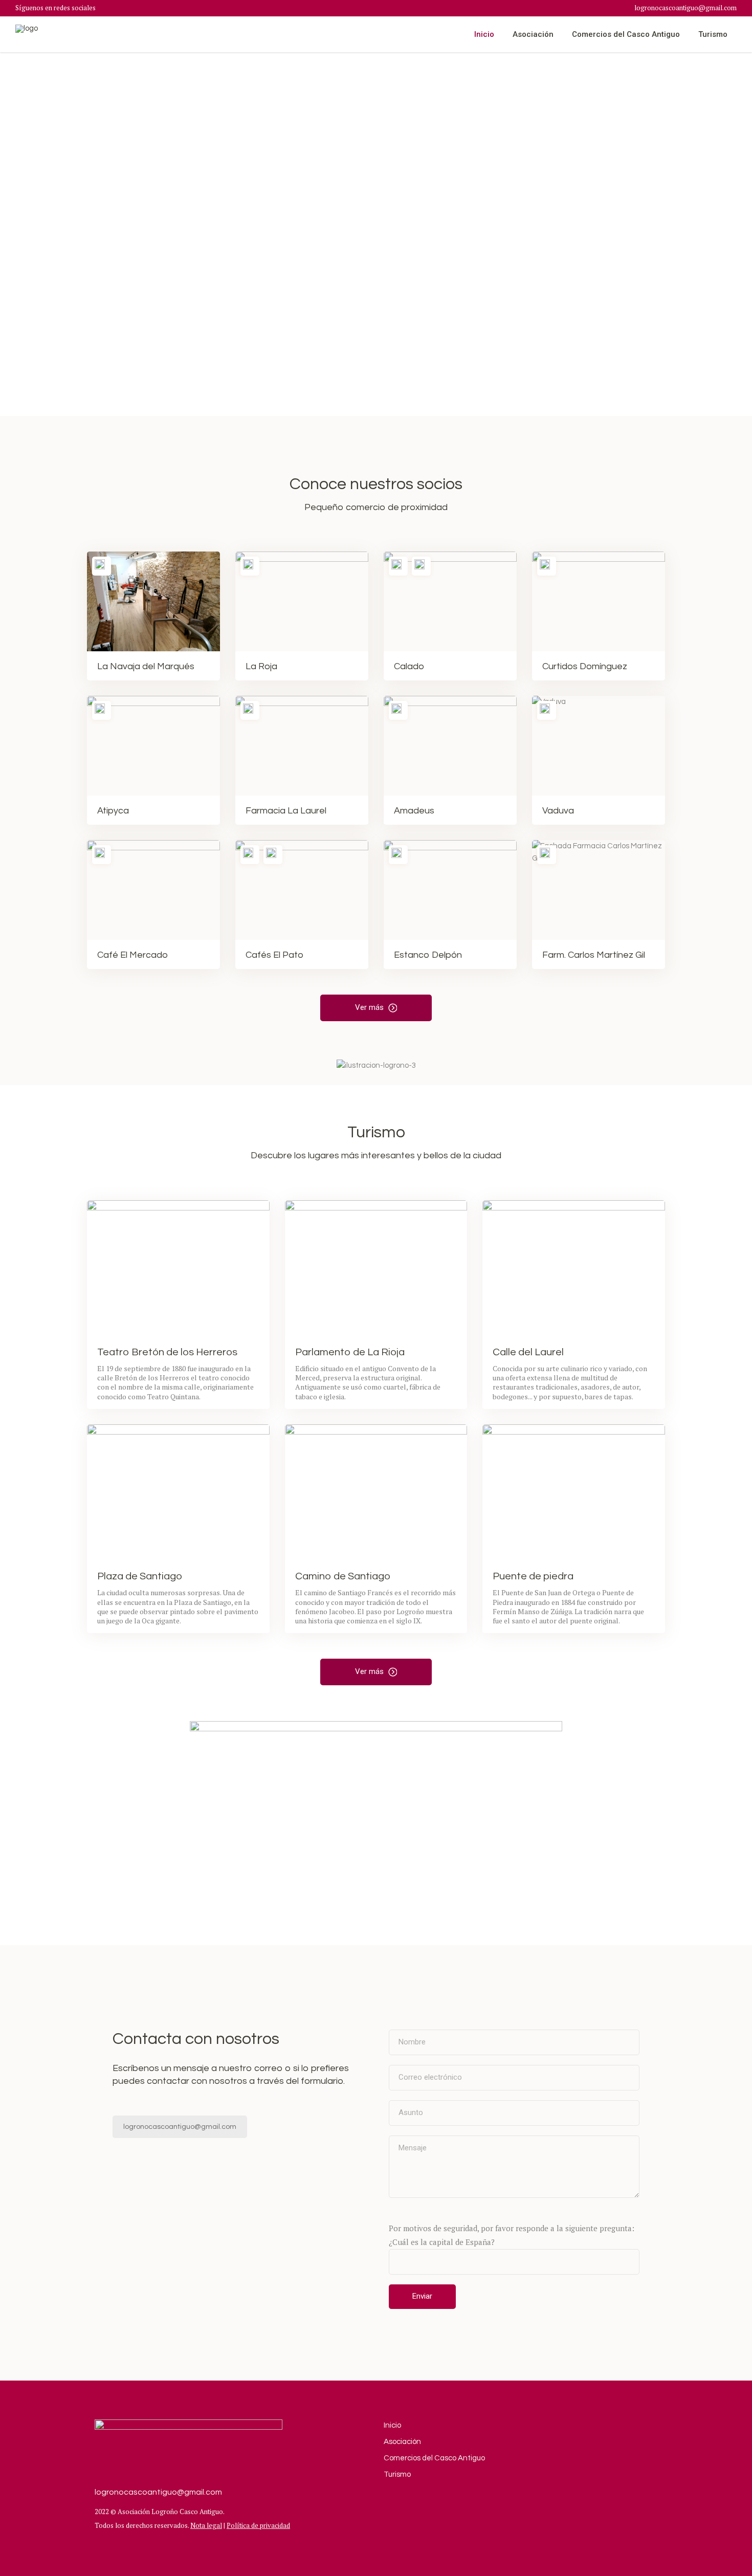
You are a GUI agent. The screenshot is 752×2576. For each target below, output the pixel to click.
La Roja (261, 666)
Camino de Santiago (343, 1576)
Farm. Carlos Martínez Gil (594, 955)
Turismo (397, 2474)
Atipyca (113, 811)
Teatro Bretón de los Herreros (167, 1352)
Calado (409, 666)
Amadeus (414, 811)
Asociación (402, 2442)
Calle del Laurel (528, 1352)
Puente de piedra (533, 1576)
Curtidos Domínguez (585, 666)
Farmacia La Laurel (286, 811)
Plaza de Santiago (140, 1576)
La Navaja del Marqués (146, 666)
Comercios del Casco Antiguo (434, 2458)
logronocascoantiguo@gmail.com (685, 8)
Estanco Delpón (428, 955)
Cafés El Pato (274, 955)
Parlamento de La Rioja (350, 1352)
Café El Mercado (132, 955)
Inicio (392, 2425)
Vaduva (558, 811)
